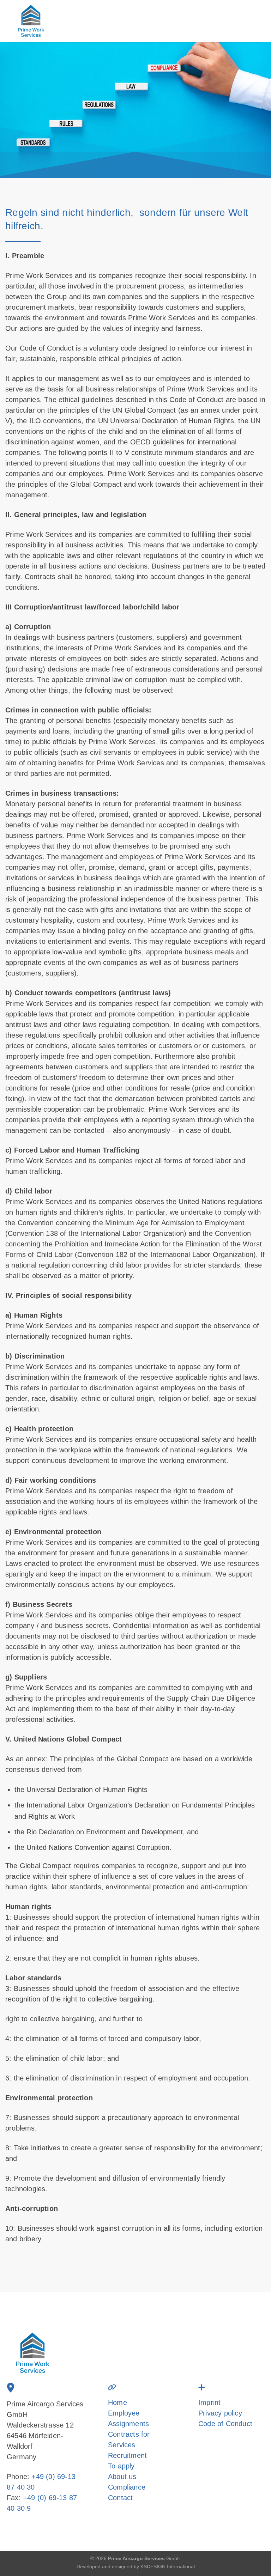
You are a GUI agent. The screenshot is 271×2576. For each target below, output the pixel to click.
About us (122, 2477)
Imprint (209, 2402)
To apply (121, 2466)
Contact (120, 2498)
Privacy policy (220, 2413)
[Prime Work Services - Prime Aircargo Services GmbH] (45, 21)
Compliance (127, 2487)
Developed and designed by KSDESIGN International (136, 2566)
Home (118, 2402)
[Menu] (250, 21)
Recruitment (127, 2455)
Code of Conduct (225, 2424)
